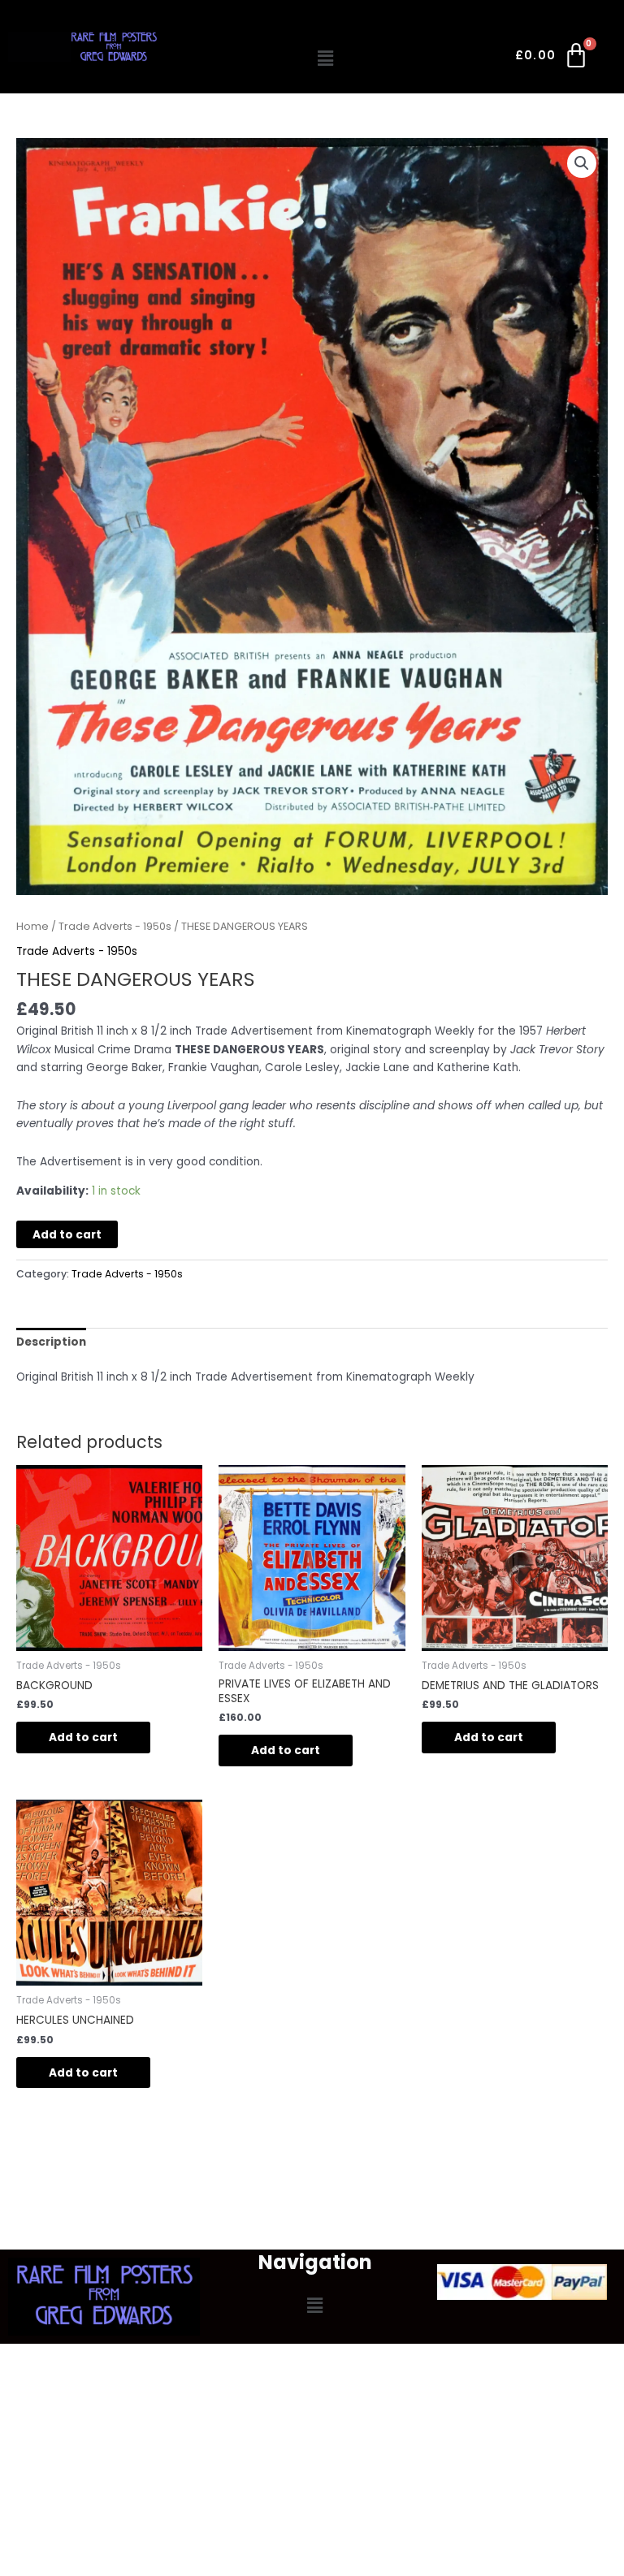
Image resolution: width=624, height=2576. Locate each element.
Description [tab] (51, 1342)
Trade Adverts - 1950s (115, 926)
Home (32, 926)
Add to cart (67, 1235)
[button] (326, 58)
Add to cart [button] (83, 1738)
